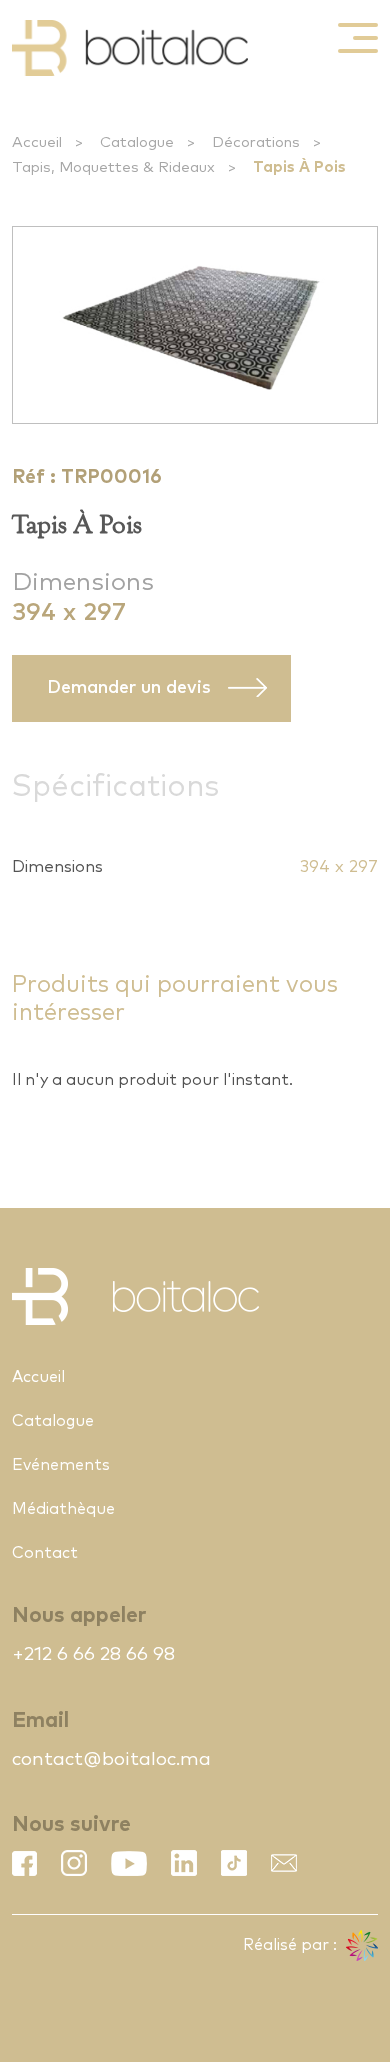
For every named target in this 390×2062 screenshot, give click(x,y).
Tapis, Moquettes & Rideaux (113, 167)
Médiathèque (63, 1509)
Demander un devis (129, 688)
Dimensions (83, 582)
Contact (45, 1553)
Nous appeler (79, 1615)
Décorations (256, 142)
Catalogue (137, 142)
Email (40, 1720)
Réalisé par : (292, 1945)
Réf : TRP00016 (87, 477)
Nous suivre (71, 1824)
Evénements (61, 1465)
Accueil (37, 142)
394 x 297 (339, 867)
